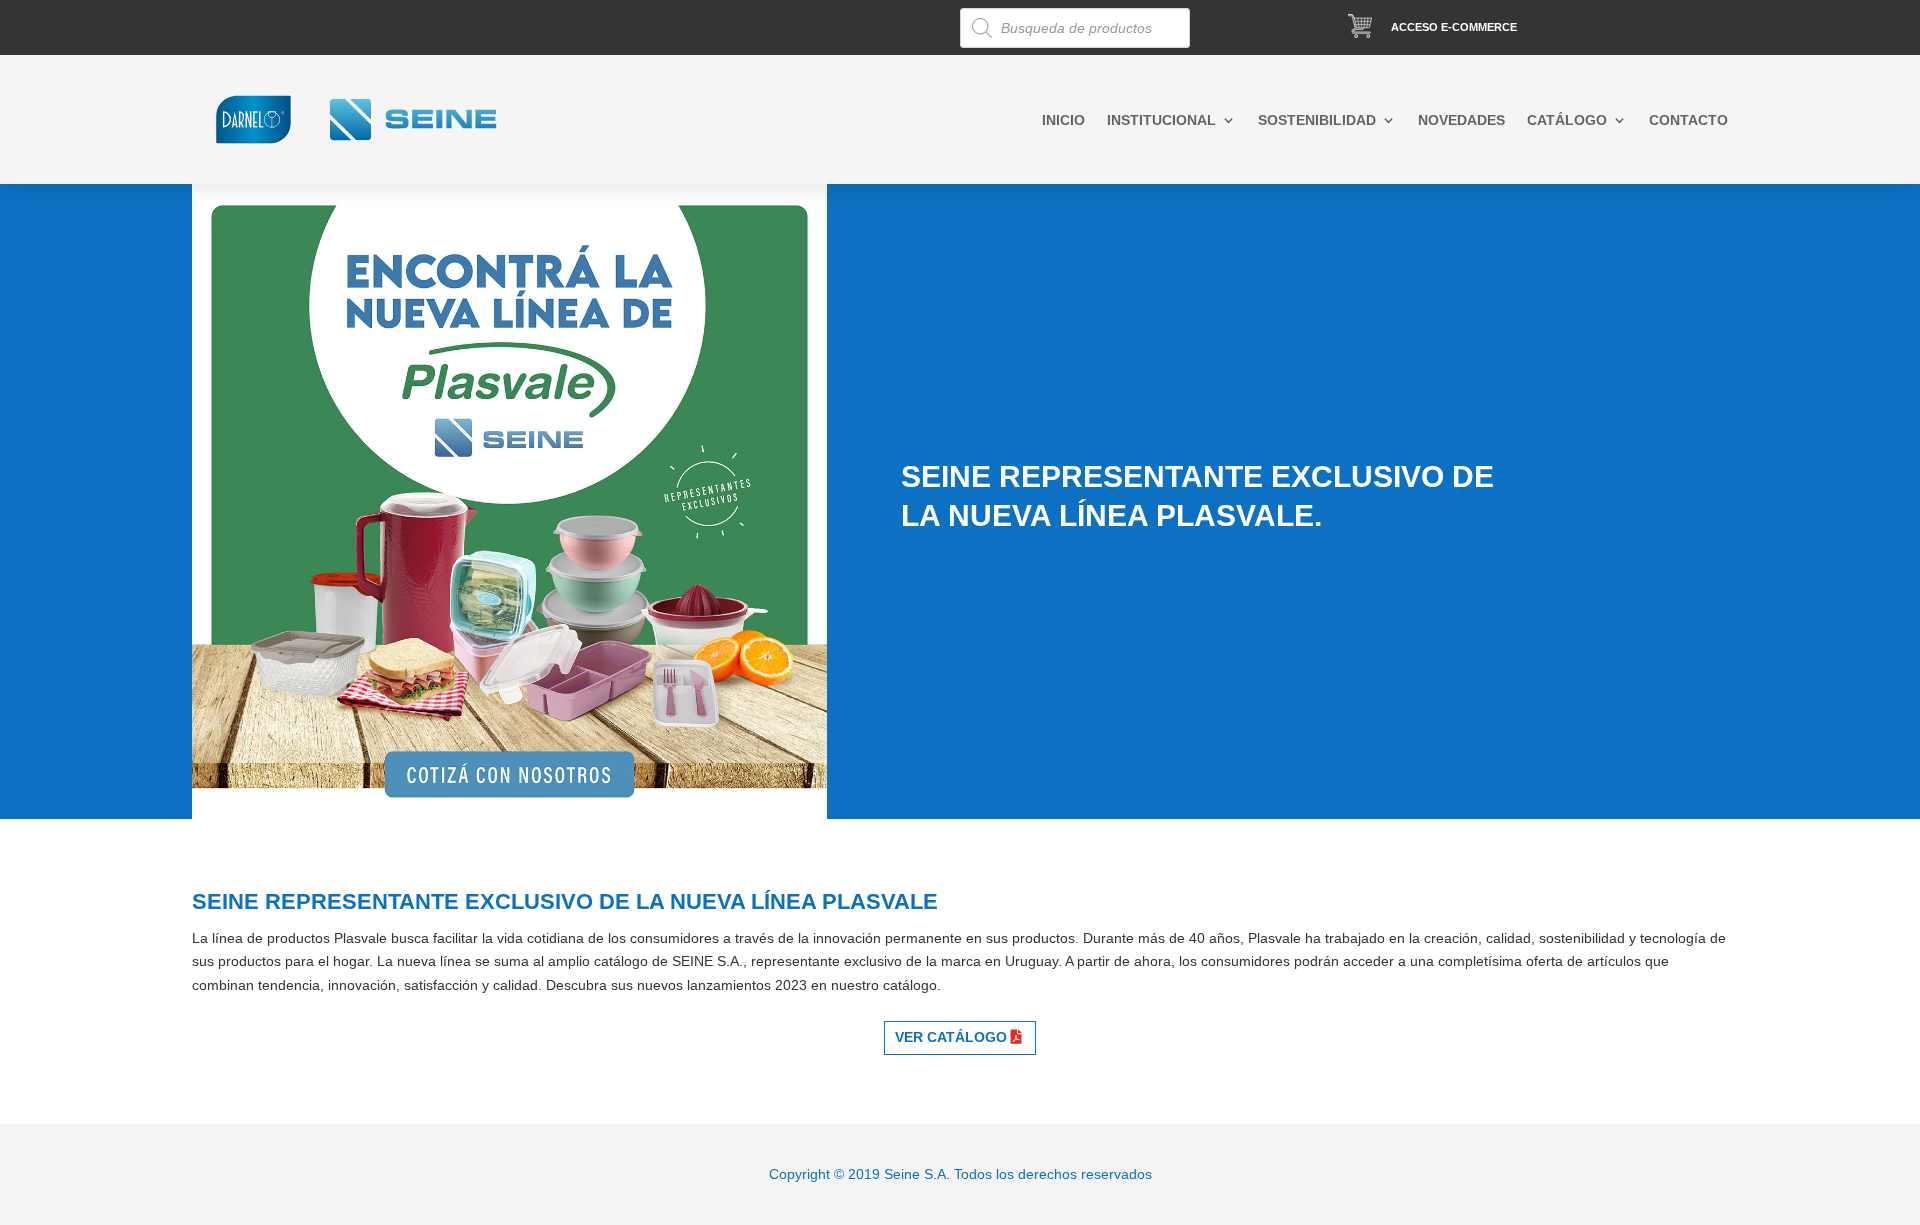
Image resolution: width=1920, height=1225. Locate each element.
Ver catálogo (951, 1037)
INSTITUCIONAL (1161, 120)
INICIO (1063, 120)
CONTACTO (1688, 120)
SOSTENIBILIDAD (1317, 120)
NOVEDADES (1461, 120)
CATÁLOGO (1567, 120)
